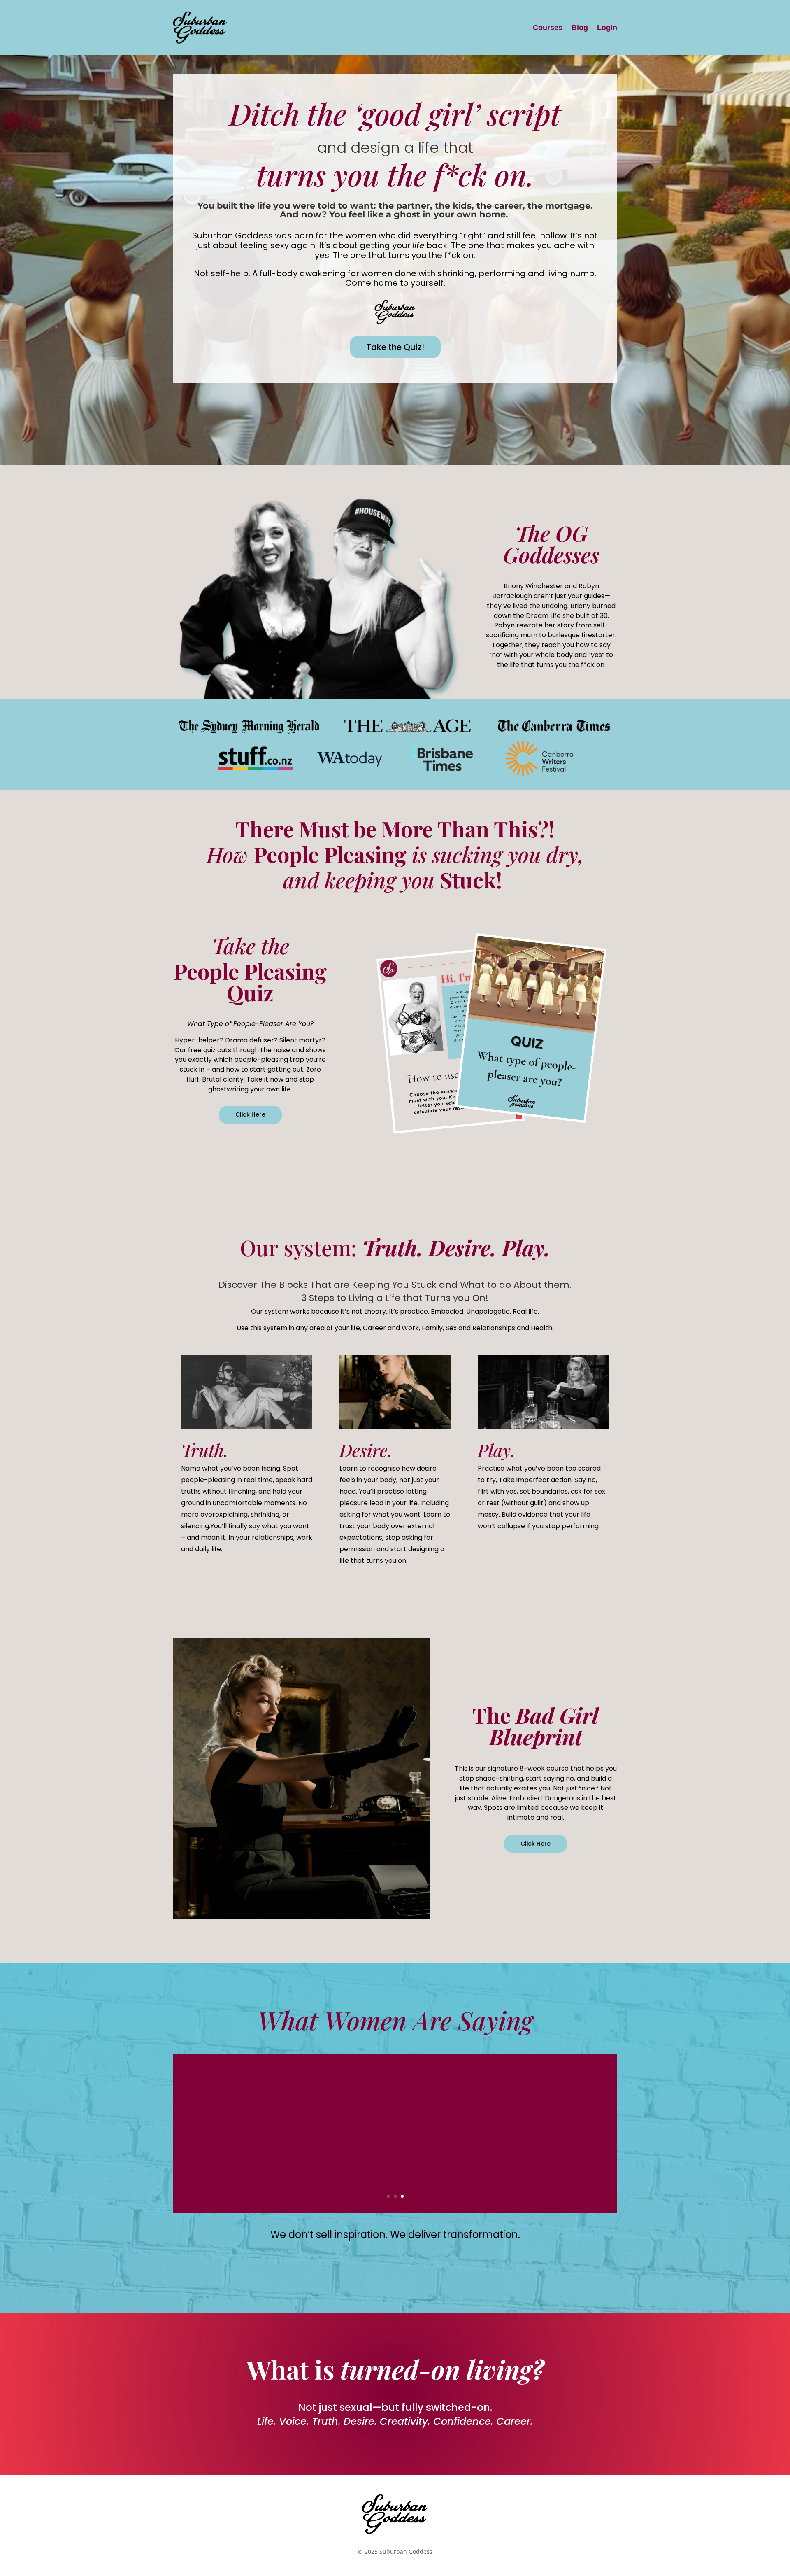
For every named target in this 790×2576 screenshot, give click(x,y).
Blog (580, 28)
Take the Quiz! (395, 347)
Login (607, 28)
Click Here (250, 1114)
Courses (548, 28)
